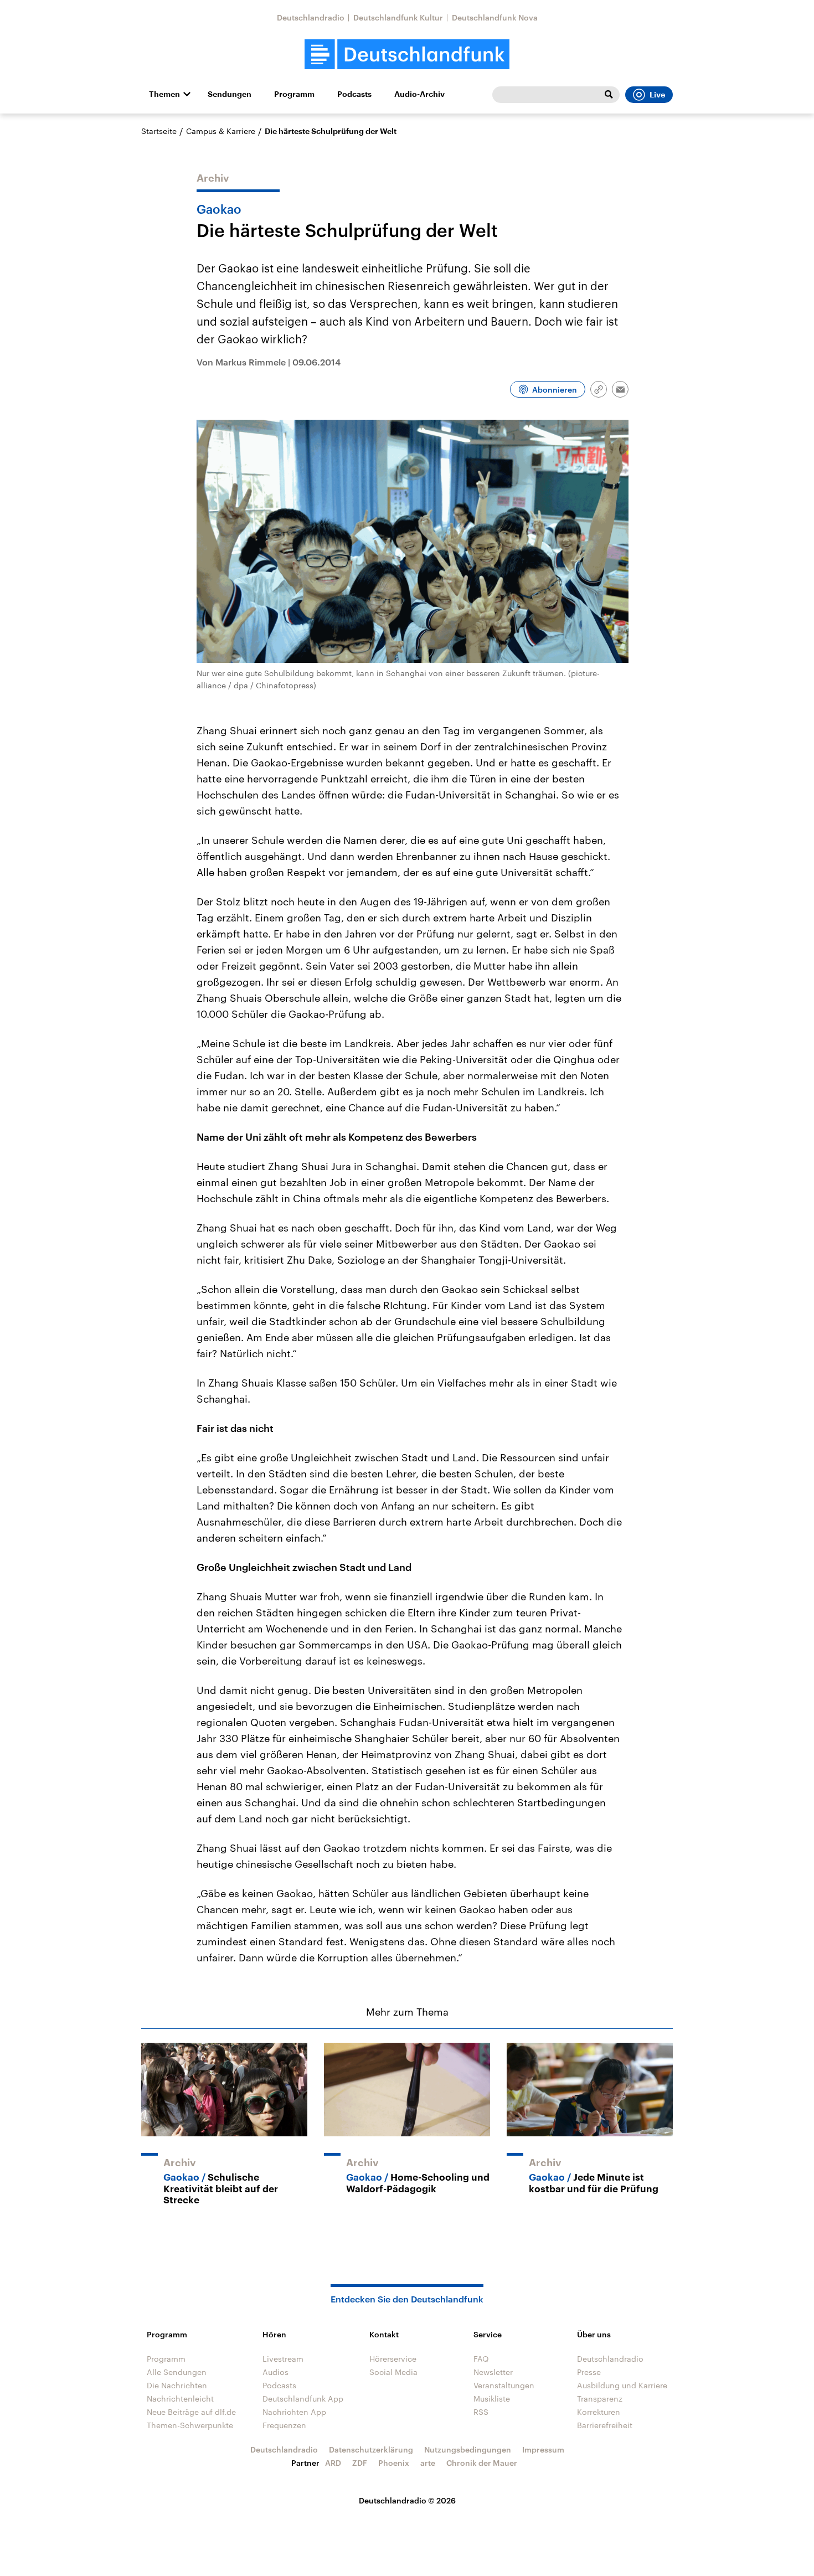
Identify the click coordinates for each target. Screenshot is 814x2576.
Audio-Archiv (419, 94)
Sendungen (230, 94)
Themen (164, 94)
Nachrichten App (294, 2412)
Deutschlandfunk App (303, 2399)
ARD (333, 2463)
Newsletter (493, 2372)
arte (428, 2463)
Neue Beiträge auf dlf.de (191, 2412)
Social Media (393, 2372)
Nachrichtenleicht (180, 2399)
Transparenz (600, 2399)
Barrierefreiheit (605, 2425)
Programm (294, 94)
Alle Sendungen (177, 2372)
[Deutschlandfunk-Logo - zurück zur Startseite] (407, 55)
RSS (481, 2412)
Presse (589, 2372)
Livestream (283, 2359)
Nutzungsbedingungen (468, 2449)
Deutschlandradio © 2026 (407, 2500)
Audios (275, 2372)
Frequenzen (284, 2425)
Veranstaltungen (504, 2385)
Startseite (159, 131)
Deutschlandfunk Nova (495, 17)
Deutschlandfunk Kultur (398, 17)
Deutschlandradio (311, 17)
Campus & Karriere (221, 131)
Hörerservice (393, 2359)
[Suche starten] (609, 95)
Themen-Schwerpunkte (190, 2425)
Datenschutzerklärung (371, 2449)
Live (657, 95)
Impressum (543, 2449)
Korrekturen (599, 2412)
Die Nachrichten (177, 2385)
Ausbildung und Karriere (622, 2385)
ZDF (360, 2463)
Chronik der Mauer (482, 2463)
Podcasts (354, 94)
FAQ (481, 2359)
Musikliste (492, 2399)
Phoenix (394, 2463)
